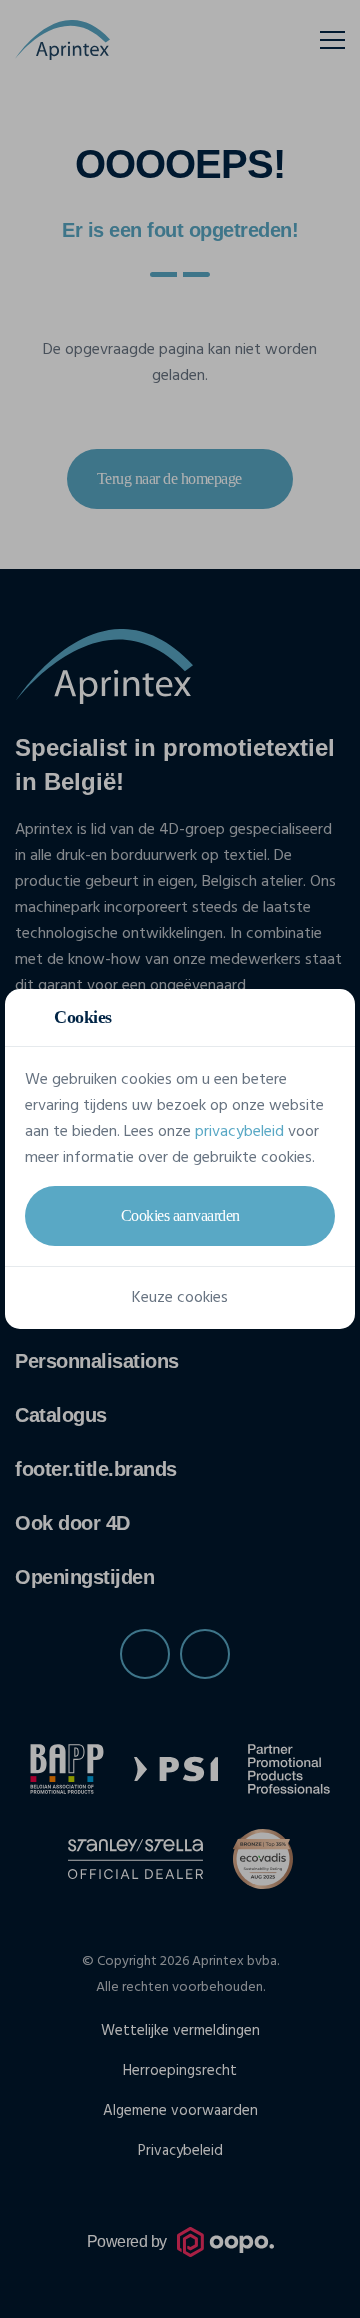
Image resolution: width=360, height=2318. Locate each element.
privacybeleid (239, 1132)
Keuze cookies (180, 1298)
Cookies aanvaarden (180, 1215)
